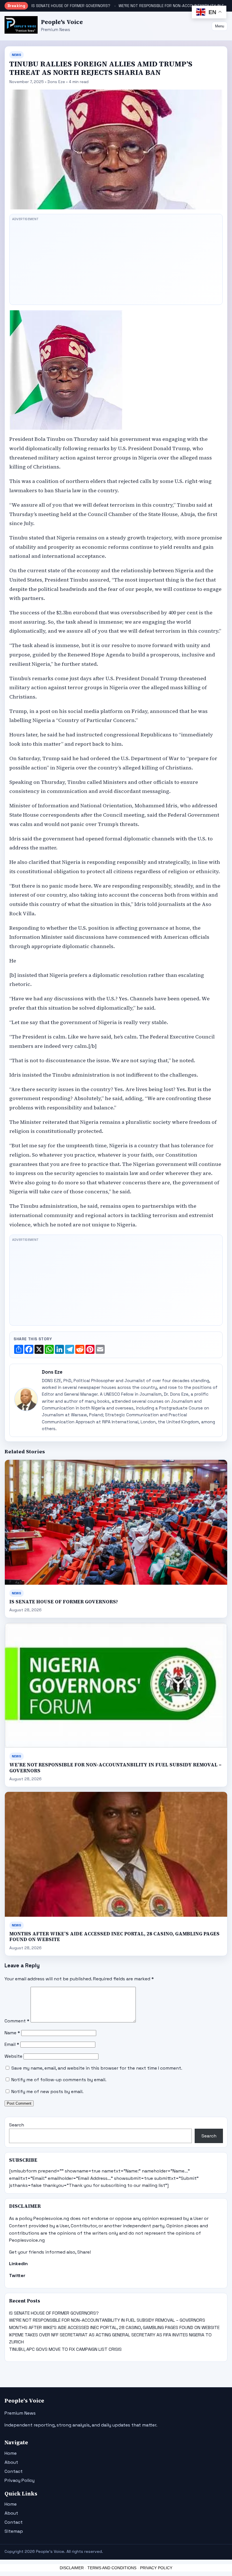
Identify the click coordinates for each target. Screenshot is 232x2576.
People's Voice (62, 22)
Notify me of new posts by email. (47, 2092)
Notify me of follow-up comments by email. (59, 2080)
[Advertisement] (116, 263)
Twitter (17, 2275)
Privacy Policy (20, 2480)
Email (12, 2044)
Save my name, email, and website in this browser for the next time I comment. (97, 2068)
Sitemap (14, 2531)
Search (17, 2125)
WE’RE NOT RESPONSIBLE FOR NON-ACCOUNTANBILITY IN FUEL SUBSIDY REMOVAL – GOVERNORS (115, 1768)
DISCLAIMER (72, 2568)
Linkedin (18, 2264)
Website (13, 2056)
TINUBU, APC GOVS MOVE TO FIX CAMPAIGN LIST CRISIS (65, 2349)
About (11, 2462)
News (17, 55)
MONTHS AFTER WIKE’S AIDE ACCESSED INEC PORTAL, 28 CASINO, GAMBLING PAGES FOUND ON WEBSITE (114, 1937)
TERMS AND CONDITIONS (112, 2568)
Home (11, 2453)
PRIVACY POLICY (156, 2568)
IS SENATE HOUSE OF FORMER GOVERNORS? (71, 6)
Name (12, 2033)
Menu (220, 26)
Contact (14, 2471)
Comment (17, 2021)
